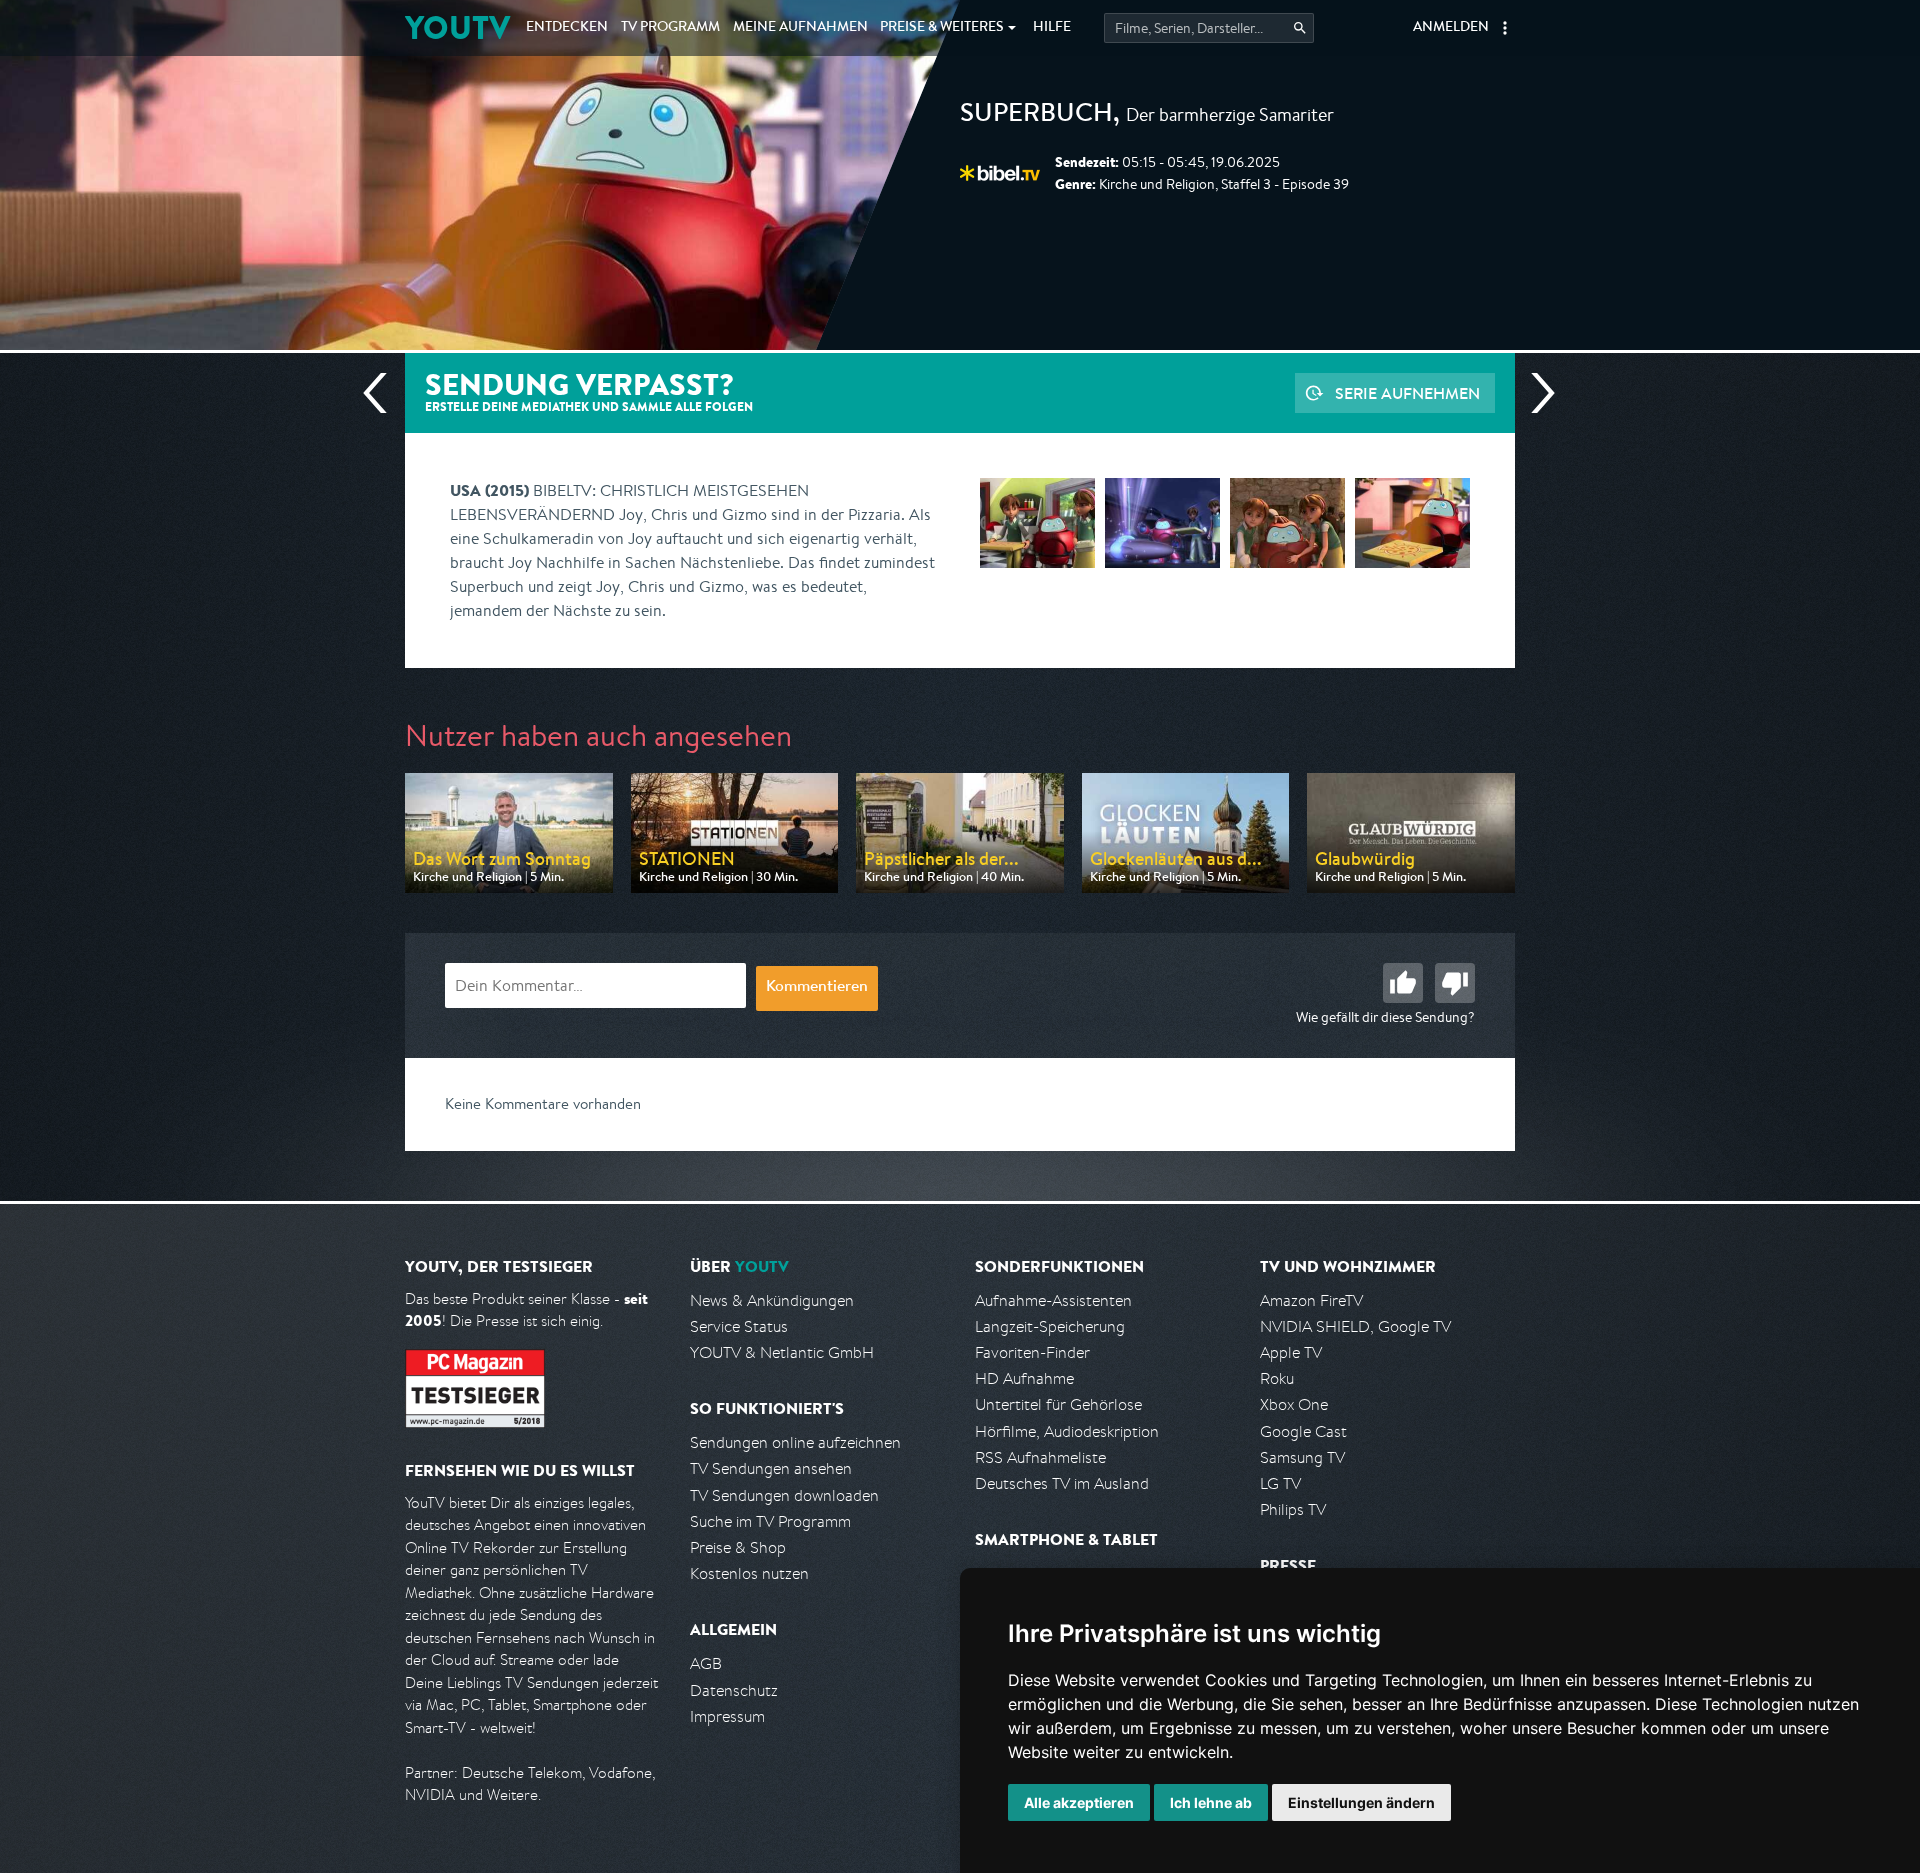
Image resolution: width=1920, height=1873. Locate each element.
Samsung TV (1302, 1457)
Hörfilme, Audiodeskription (1067, 1431)
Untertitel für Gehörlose (1058, 1404)
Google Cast (1303, 1431)
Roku (1277, 1378)
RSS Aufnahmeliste (1040, 1457)
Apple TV (1291, 1352)
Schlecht (1455, 983)
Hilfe (1052, 28)
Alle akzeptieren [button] (1079, 1802)
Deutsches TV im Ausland (1062, 1483)
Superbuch (1036, 116)
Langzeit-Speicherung (1050, 1326)
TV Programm (670, 28)
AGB (706, 1663)
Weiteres (942, 28)
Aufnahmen (800, 28)
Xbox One (1294, 1404)
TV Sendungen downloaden (784, 1495)
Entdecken (567, 28)
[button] (1505, 28)
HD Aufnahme (1024, 1378)
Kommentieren (817, 988)
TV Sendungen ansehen (771, 1468)
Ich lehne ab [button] (1211, 1802)
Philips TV (1293, 1509)
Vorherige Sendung (383, 393)
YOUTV (457, 27)
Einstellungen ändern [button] (1361, 1802)
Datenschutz (734, 1690)
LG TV (1280, 1483)
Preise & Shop (738, 1547)
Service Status (739, 1326)
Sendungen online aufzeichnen (795, 1442)
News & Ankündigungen (772, 1300)
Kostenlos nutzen (749, 1573)
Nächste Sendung (1535, 393)
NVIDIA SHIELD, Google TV (1355, 1326)
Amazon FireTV (1311, 1300)
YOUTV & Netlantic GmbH (782, 1352)
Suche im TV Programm (770, 1521)
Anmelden (1451, 28)
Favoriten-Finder (1032, 1352)
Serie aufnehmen (1407, 393)
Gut (1403, 983)
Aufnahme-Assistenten (1053, 1300)
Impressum (727, 1716)
